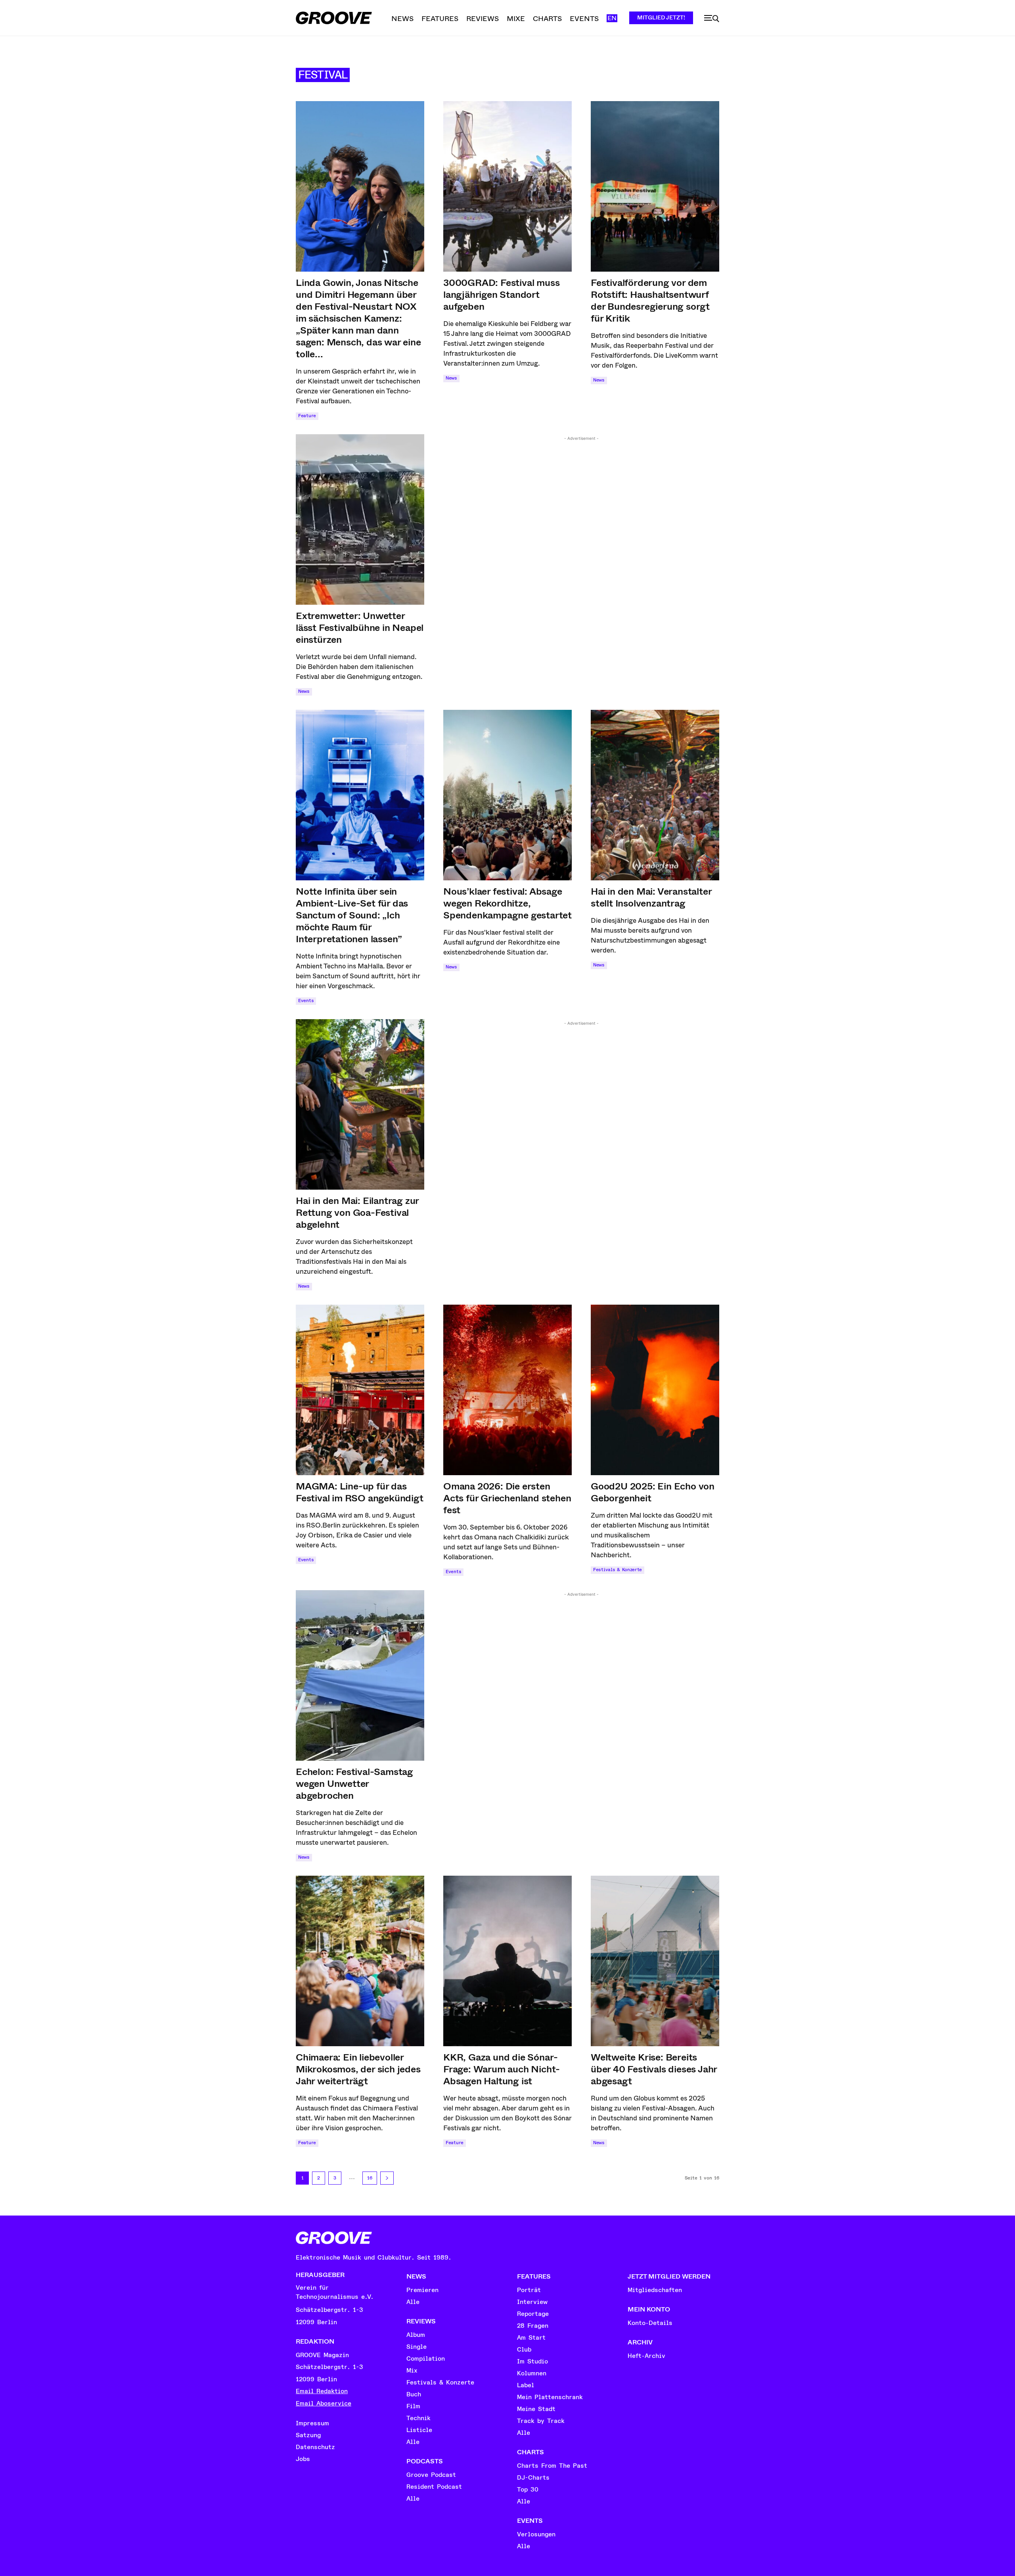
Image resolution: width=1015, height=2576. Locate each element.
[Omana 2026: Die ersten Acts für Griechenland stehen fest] (507, 1390)
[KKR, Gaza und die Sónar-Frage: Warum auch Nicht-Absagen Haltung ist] (507, 1961)
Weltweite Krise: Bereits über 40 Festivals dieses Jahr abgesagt (654, 2069)
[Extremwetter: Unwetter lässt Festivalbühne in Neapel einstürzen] (360, 519)
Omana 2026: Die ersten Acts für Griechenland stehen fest (507, 1498)
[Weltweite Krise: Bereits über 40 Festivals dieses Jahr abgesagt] (655, 1961)
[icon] (712, 19)
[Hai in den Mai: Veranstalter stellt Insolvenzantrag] (655, 795)
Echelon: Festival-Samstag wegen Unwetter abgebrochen (354, 1784)
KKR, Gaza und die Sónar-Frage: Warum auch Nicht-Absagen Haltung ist (502, 2069)
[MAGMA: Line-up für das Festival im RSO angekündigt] (360, 1390)
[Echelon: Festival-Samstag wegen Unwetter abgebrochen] (360, 1675)
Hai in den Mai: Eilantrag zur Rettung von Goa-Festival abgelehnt (357, 1213)
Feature (307, 416)
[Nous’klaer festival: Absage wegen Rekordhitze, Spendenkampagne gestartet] (507, 795)
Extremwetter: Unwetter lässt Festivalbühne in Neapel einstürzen (360, 628)
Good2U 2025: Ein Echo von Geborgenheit (653, 1492)
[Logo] (334, 18)
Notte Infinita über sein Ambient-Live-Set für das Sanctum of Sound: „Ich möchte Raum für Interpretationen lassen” (352, 915)
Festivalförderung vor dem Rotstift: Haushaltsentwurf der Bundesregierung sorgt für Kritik (650, 301)
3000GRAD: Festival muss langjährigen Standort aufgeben (501, 295)
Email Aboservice (324, 2403)
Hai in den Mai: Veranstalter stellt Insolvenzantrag (651, 897)
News (451, 378)
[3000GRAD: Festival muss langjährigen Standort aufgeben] (507, 186)
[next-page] (387, 2178)
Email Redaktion (322, 2391)
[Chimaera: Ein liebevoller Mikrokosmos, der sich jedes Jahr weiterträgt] (360, 1961)
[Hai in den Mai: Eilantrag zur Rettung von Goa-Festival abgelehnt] (360, 1104)
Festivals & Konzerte (618, 1570)
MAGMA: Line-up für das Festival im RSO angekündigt (360, 1492)
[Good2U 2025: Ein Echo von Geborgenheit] (655, 1390)
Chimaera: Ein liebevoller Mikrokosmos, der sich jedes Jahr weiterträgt (358, 2069)
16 (370, 2178)
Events (306, 1001)
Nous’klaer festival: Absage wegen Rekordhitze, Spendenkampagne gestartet (507, 903)
